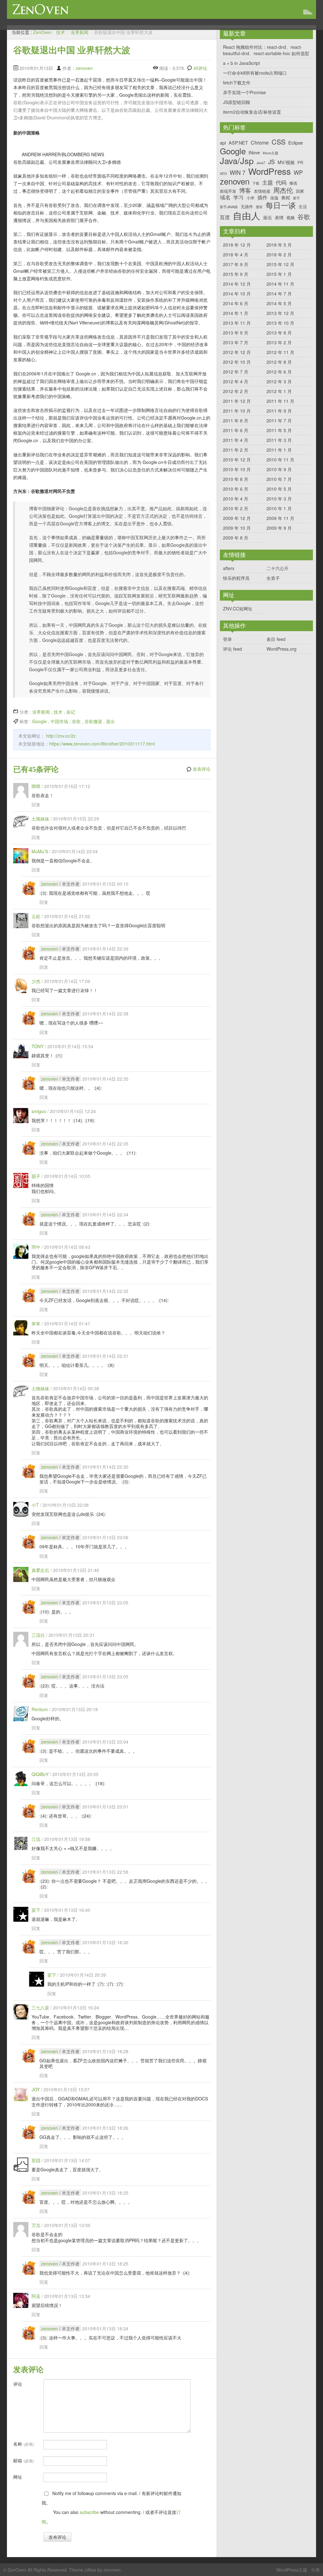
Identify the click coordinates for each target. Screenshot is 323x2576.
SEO (223, 174)
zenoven (84, 68)
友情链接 (262, 191)
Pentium (40, 1709)
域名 (225, 197)
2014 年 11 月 (280, 284)
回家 (300, 191)
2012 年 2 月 (236, 391)
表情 (279, 217)
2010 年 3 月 (279, 499)
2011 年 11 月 (280, 401)
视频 (291, 217)
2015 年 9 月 (236, 274)
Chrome (260, 143)
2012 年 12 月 (237, 352)
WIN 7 (238, 173)
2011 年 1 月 (279, 450)
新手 (297, 198)
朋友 (259, 207)
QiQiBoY (40, 1774)
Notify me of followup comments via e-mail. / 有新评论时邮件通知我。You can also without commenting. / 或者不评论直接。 (112, 2507)
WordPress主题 (292, 2570)
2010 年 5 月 (279, 489)
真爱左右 (40, 1570)
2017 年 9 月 (236, 264)
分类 (315, 2570)
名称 (23, 2444)
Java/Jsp (237, 161)
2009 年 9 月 (279, 528)
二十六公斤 (278, 568)
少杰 (36, 981)
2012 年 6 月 (279, 372)
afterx (229, 568)
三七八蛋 (40, 2008)
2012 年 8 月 (279, 362)
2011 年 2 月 (236, 450)
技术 (61, 32)
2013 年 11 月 (237, 323)
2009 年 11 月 (280, 518)
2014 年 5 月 (279, 303)
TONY (38, 1046)
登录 (227, 639)
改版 (274, 198)
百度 (225, 217)
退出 (110, 721)
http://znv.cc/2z (61, 736)
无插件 (247, 206)
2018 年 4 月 (236, 254)
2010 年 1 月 (279, 508)
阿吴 (36, 2296)
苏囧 (36, 2160)
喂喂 (36, 786)
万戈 (36, 2225)
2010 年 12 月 (237, 460)
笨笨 (36, 1323)
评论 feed (232, 649)
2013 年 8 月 (279, 333)
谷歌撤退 (93, 721)
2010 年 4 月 (236, 499)
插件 (262, 197)
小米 (250, 198)
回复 (36, 804)
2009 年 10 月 (237, 528)
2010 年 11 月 (280, 460)
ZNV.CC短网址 (238, 608)
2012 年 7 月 (236, 372)
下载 (256, 183)
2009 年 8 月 (236, 538)
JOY (36, 2089)
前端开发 (228, 191)
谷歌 (76, 721)
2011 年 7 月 (279, 420)
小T (35, 1505)
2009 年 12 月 (237, 518)
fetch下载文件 (237, 83)
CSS (279, 142)
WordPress (270, 171)
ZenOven (41, 9)
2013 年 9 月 (236, 333)
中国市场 (59, 721)
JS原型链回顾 (237, 102)
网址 (18, 2477)
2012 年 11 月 (280, 352)
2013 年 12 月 (280, 313)
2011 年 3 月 (279, 440)
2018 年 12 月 (237, 245)
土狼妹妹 (40, 819)
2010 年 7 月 (279, 479)
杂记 (71, 712)
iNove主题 (270, 153)
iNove (254, 152)
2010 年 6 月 (236, 489)
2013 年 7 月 (236, 342)
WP (298, 173)
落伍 (267, 217)
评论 (18, 2384)
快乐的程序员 (236, 578)
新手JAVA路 (229, 207)
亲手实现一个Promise (244, 92)
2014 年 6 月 (236, 303)
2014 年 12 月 (237, 284)
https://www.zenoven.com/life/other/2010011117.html (102, 744)
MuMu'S (40, 851)
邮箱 (23, 2460)
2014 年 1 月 (236, 313)
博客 (245, 190)
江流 (36, 1839)
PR (300, 162)
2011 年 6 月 (236, 430)
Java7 (261, 163)
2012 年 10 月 (237, 362)
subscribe (89, 2512)
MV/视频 (286, 162)
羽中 (36, 1247)
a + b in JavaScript (241, 63)
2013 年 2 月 (279, 342)
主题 (267, 182)
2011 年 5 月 (279, 430)
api (223, 143)
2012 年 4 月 (236, 381)
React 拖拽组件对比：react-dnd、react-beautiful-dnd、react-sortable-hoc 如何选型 (266, 50)
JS (271, 162)
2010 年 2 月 (236, 508)
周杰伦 (283, 190)
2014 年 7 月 (279, 294)
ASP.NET (238, 143)
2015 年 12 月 (280, 264)
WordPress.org (282, 649)
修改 (293, 183)
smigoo (39, 1111)
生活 (303, 206)
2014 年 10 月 (237, 294)
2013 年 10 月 (280, 323)
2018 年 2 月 (279, 254)
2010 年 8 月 (236, 479)
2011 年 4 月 (236, 440)
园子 (36, 1176)
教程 (286, 197)
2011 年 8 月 (236, 420)
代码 (281, 182)
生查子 (273, 578)
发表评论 (202, 769)
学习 (238, 197)
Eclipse (296, 143)
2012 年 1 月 (279, 391)
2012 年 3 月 (279, 381)
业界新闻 (79, 32)
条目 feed (276, 639)
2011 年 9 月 (279, 411)
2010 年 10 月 (237, 469)
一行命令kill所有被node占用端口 (255, 73)
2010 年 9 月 (279, 469)
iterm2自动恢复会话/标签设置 (252, 112)
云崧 (36, 916)
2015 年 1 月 (279, 274)
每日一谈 (281, 205)
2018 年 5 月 (279, 245)
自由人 (247, 215)
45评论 (200, 68)
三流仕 (38, 1635)
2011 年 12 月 (237, 401)
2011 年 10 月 (237, 411)
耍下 (36, 1910)
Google (39, 721)
